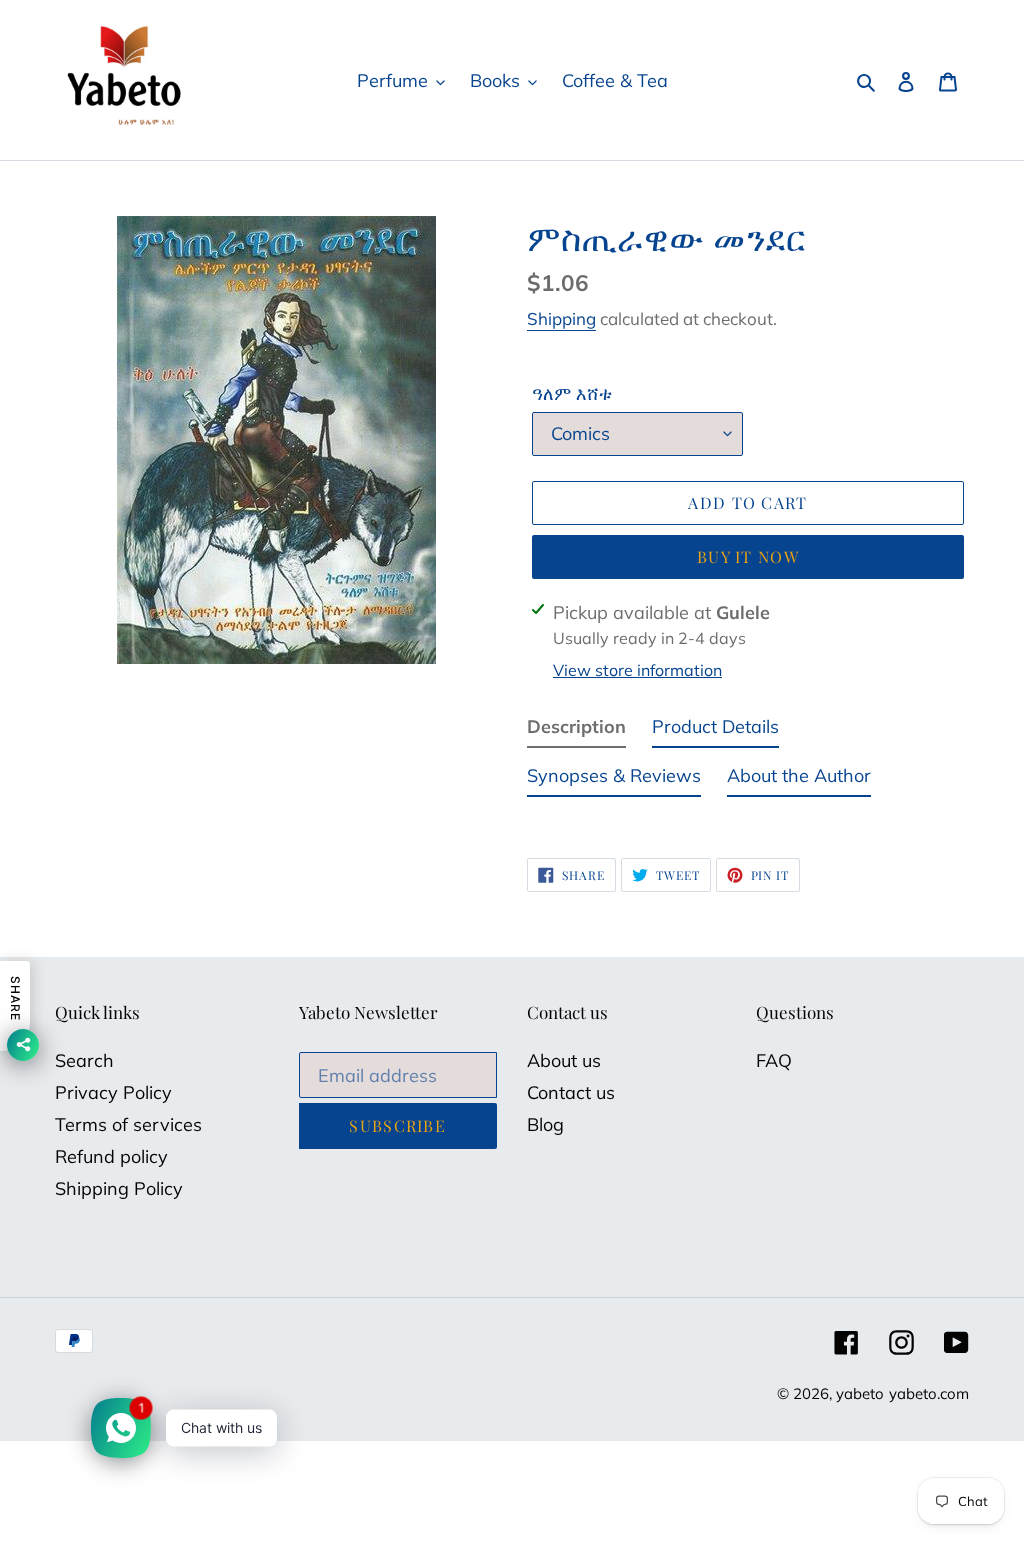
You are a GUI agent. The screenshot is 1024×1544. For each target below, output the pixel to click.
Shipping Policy (119, 1188)
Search (84, 1060)
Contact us (571, 1092)
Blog (545, 1124)
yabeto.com (929, 1393)
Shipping (561, 318)
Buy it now (748, 556)
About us (564, 1060)
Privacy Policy (113, 1092)
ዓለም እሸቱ (572, 393)
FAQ (774, 1060)
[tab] (576, 730)
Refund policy (111, 1156)
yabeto (860, 1393)
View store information (637, 670)
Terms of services (128, 1124)
